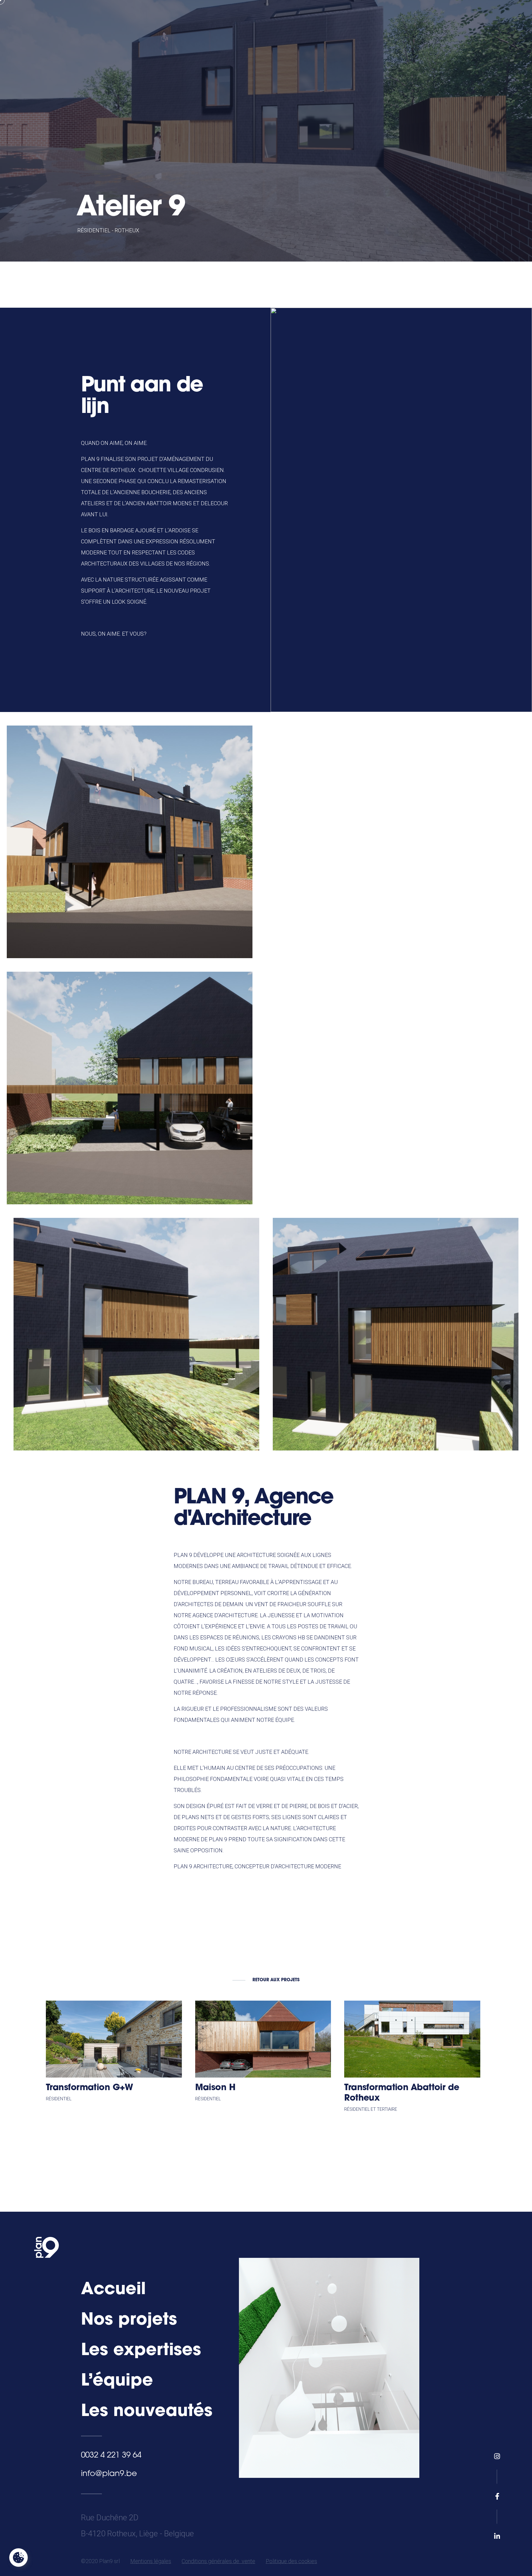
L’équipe (117, 2381)
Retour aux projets (276, 1980)
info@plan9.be (109, 2474)
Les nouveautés (147, 2412)
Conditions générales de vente (218, 2561)
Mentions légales (151, 2561)
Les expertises (141, 2351)
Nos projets (129, 2320)
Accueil (113, 2290)
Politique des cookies (291, 2561)
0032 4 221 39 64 (111, 2456)
